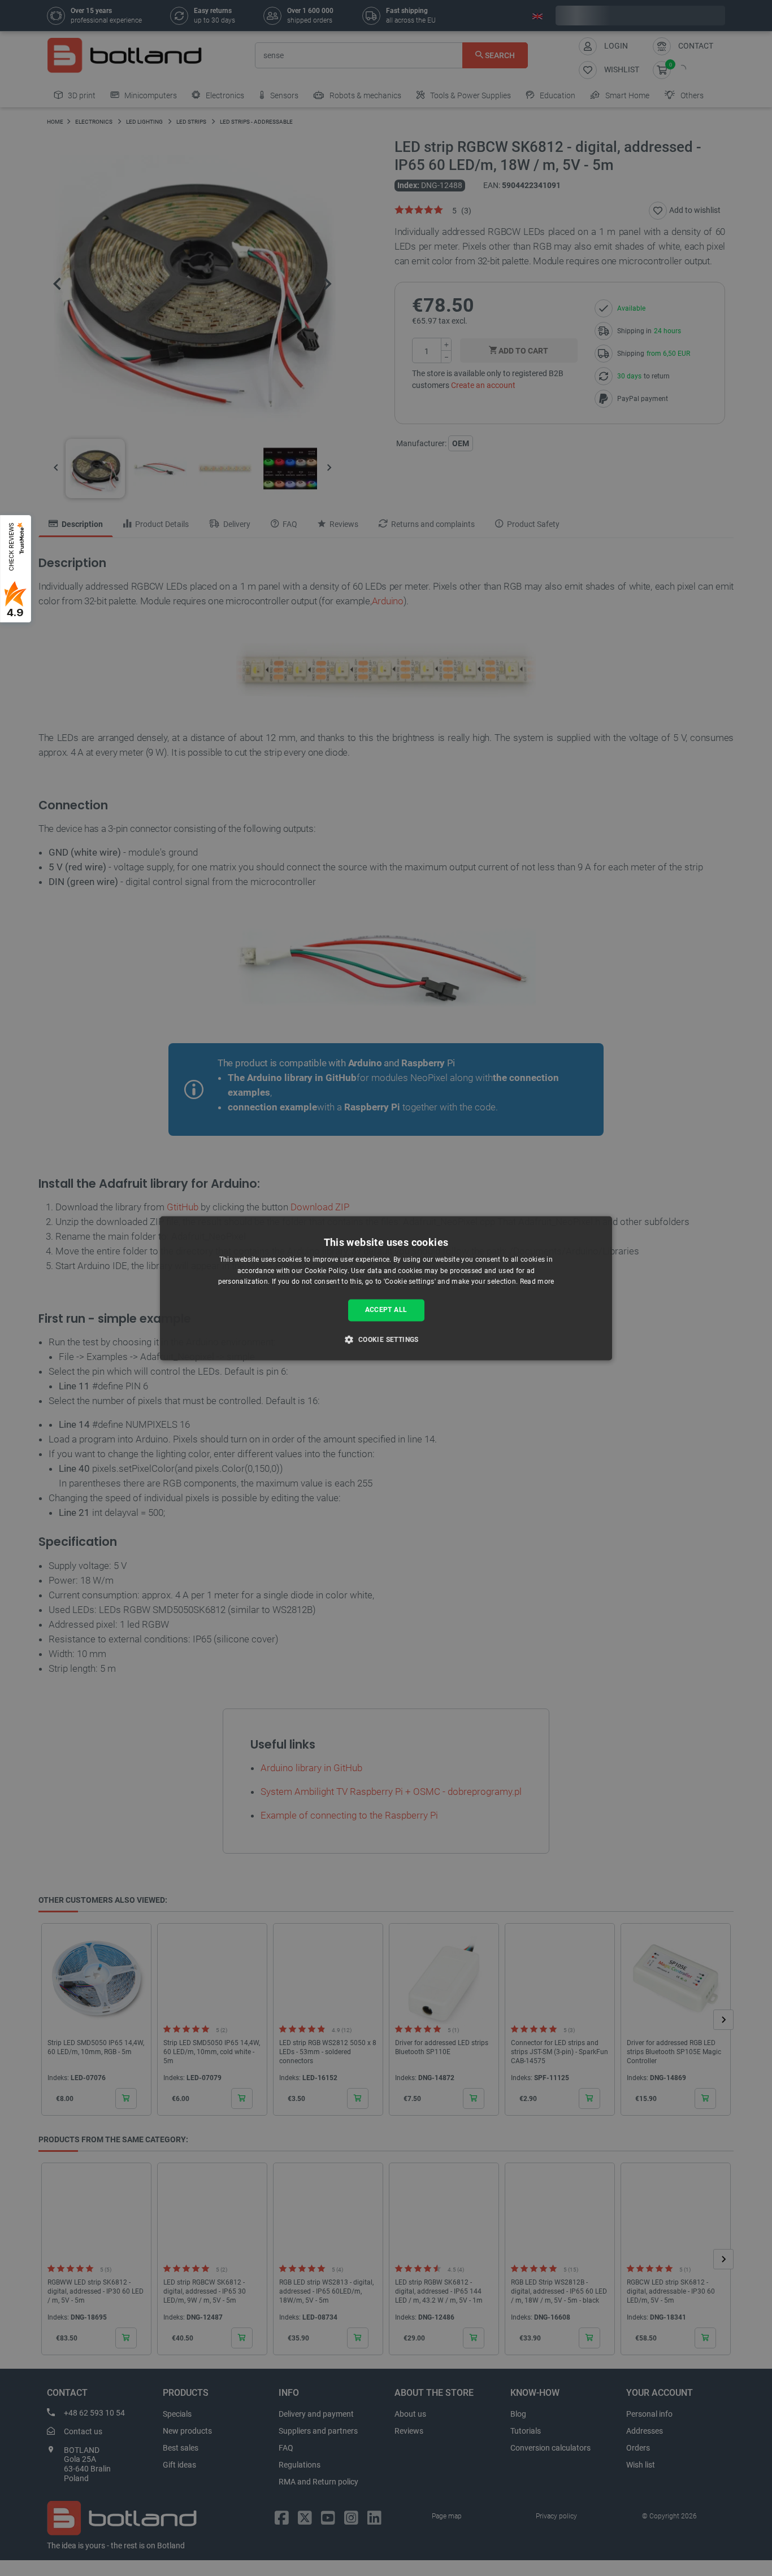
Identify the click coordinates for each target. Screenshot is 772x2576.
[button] (386, 1339)
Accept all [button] (386, 1310)
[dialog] (386, 1288)
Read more (537, 1282)
